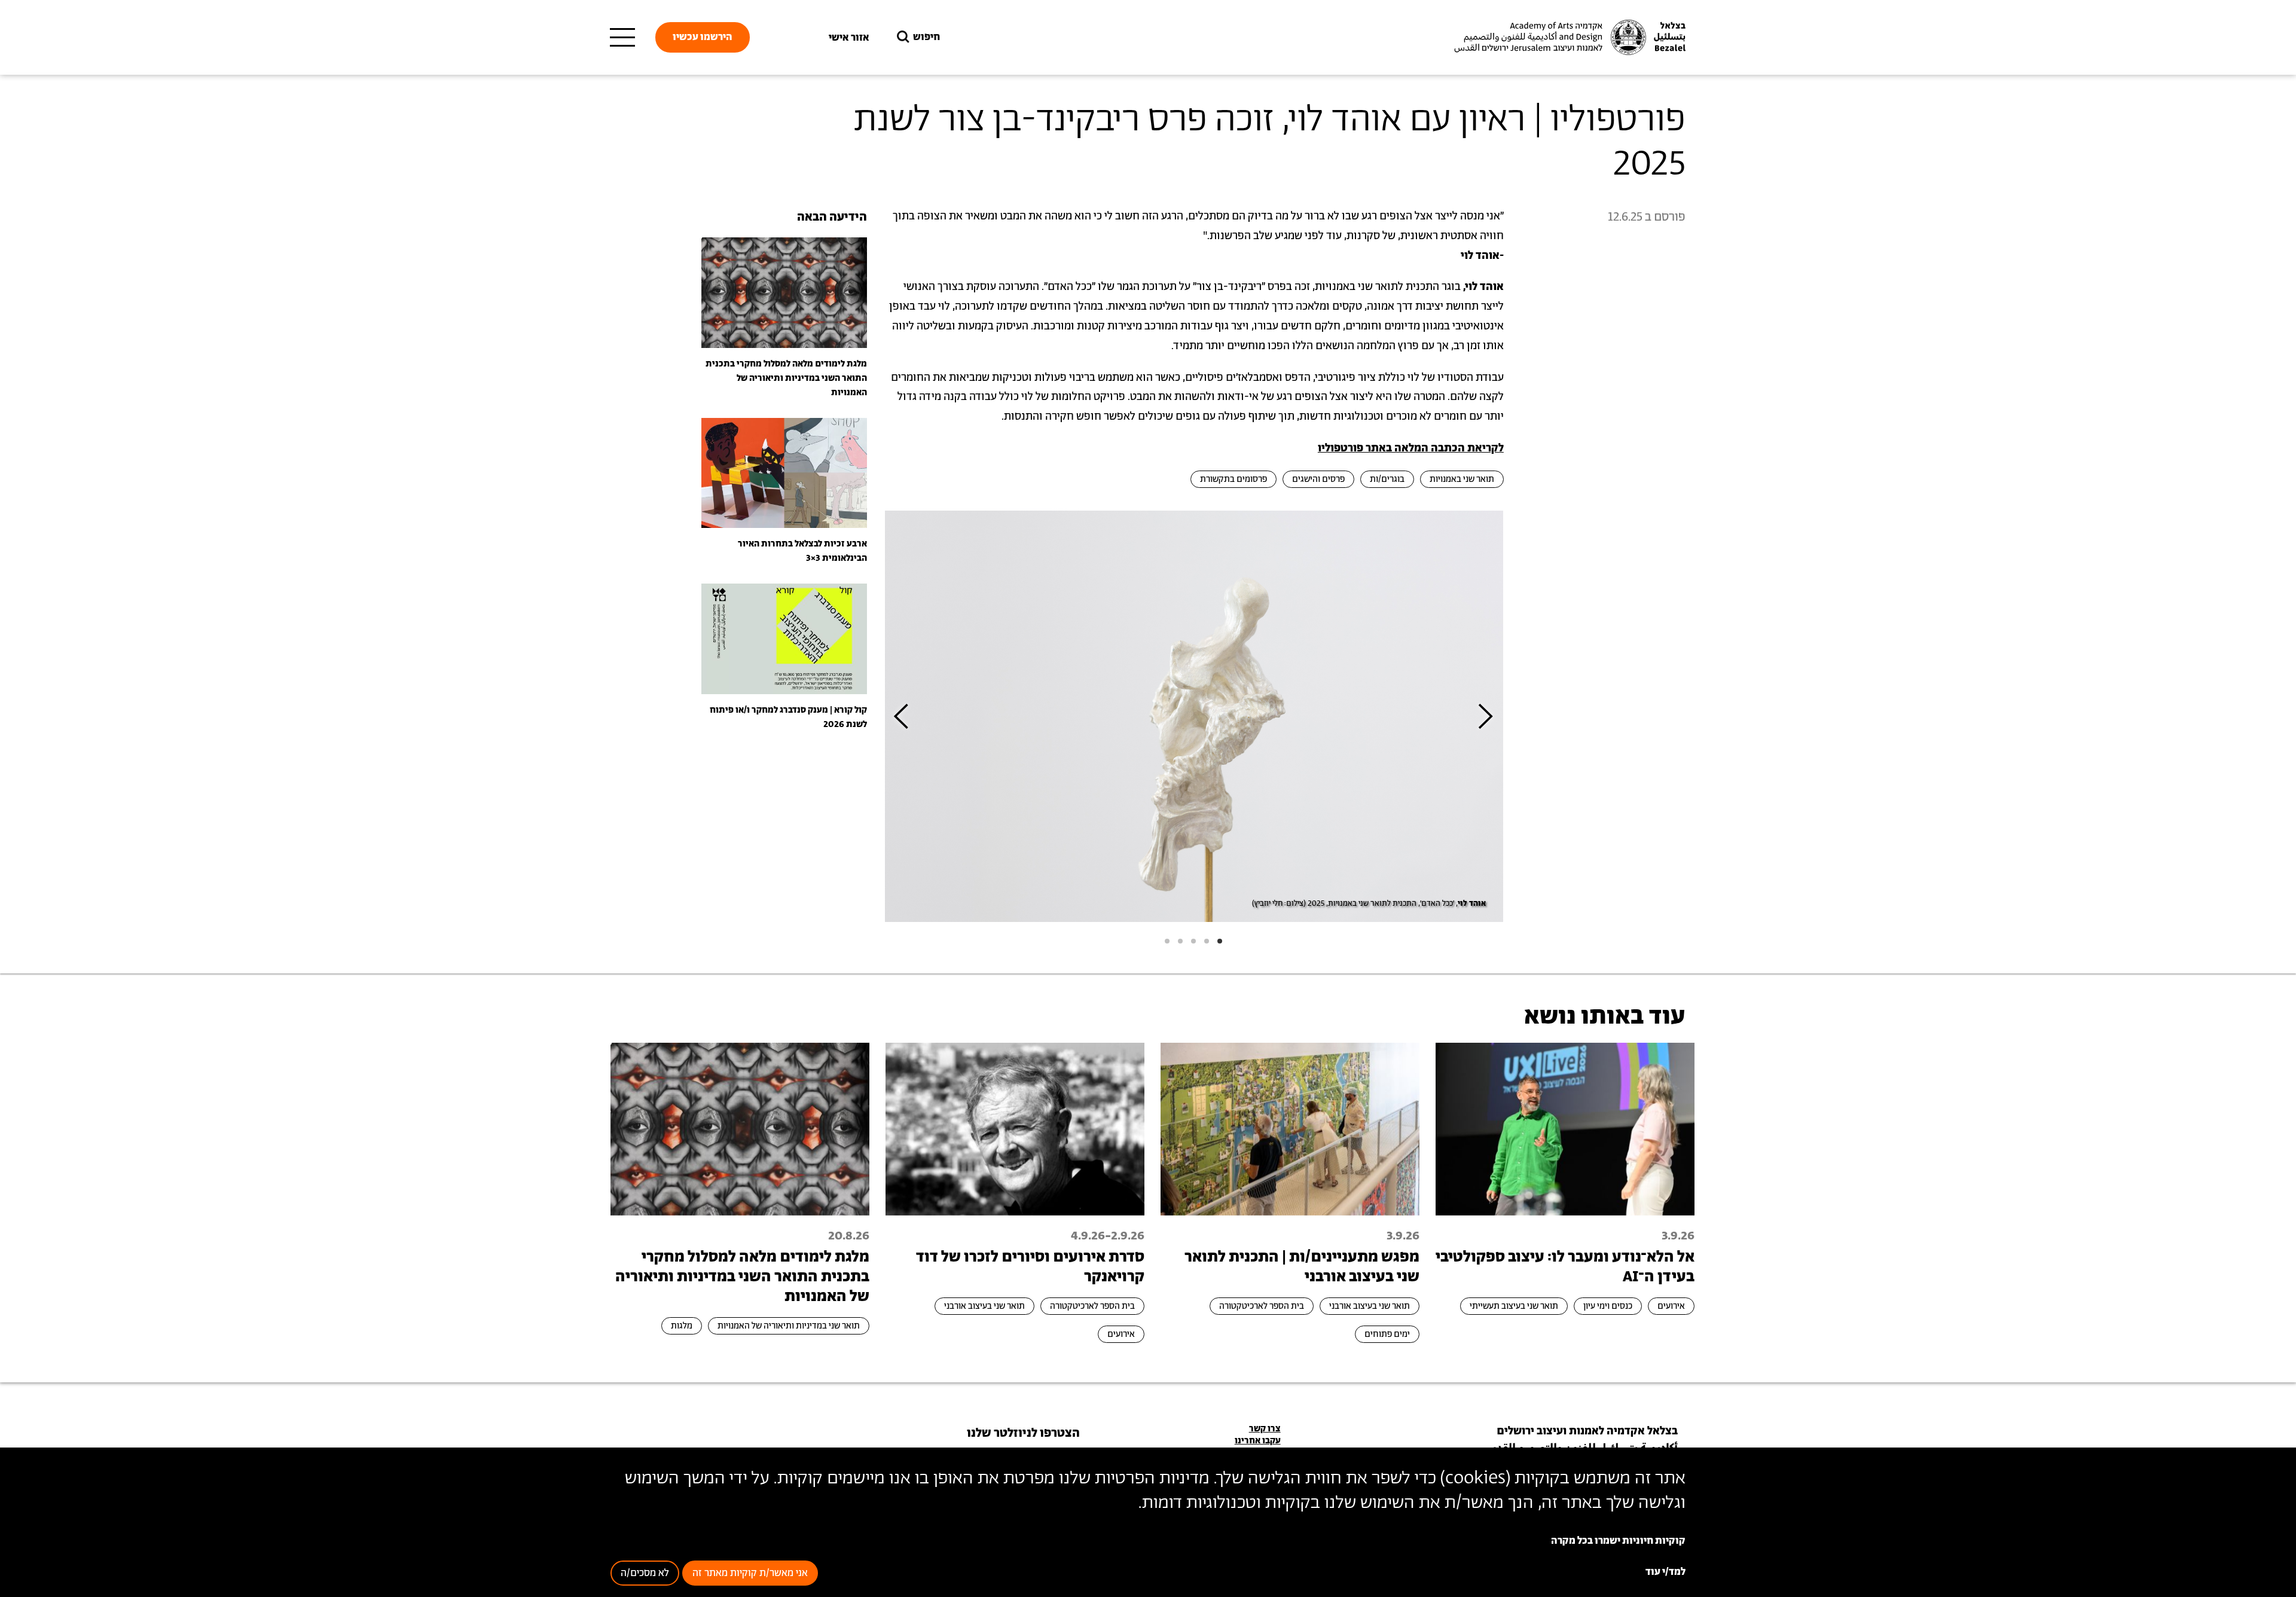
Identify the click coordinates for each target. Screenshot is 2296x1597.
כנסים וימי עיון (1608, 1306)
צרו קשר (1265, 1429)
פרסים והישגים (1318, 479)
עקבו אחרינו (1258, 1441)
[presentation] (1486, 717)
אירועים (1671, 1306)
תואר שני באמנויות (1462, 479)
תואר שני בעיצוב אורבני (1370, 1306)
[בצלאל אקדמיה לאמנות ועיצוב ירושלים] (1568, 38)
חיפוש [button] (926, 37)
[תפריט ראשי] (622, 38)
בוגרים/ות (1387, 479)
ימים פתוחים (1387, 1334)
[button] (1220, 941)
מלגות (682, 1326)
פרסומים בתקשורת (1234, 479)
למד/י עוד (1665, 1572)
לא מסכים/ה (645, 1574)
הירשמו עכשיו (703, 37)
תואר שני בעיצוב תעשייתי (1514, 1306)
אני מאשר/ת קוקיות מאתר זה (750, 1574)
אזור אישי (849, 38)
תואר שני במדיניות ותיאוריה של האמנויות (789, 1326)
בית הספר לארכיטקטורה (1262, 1306)
